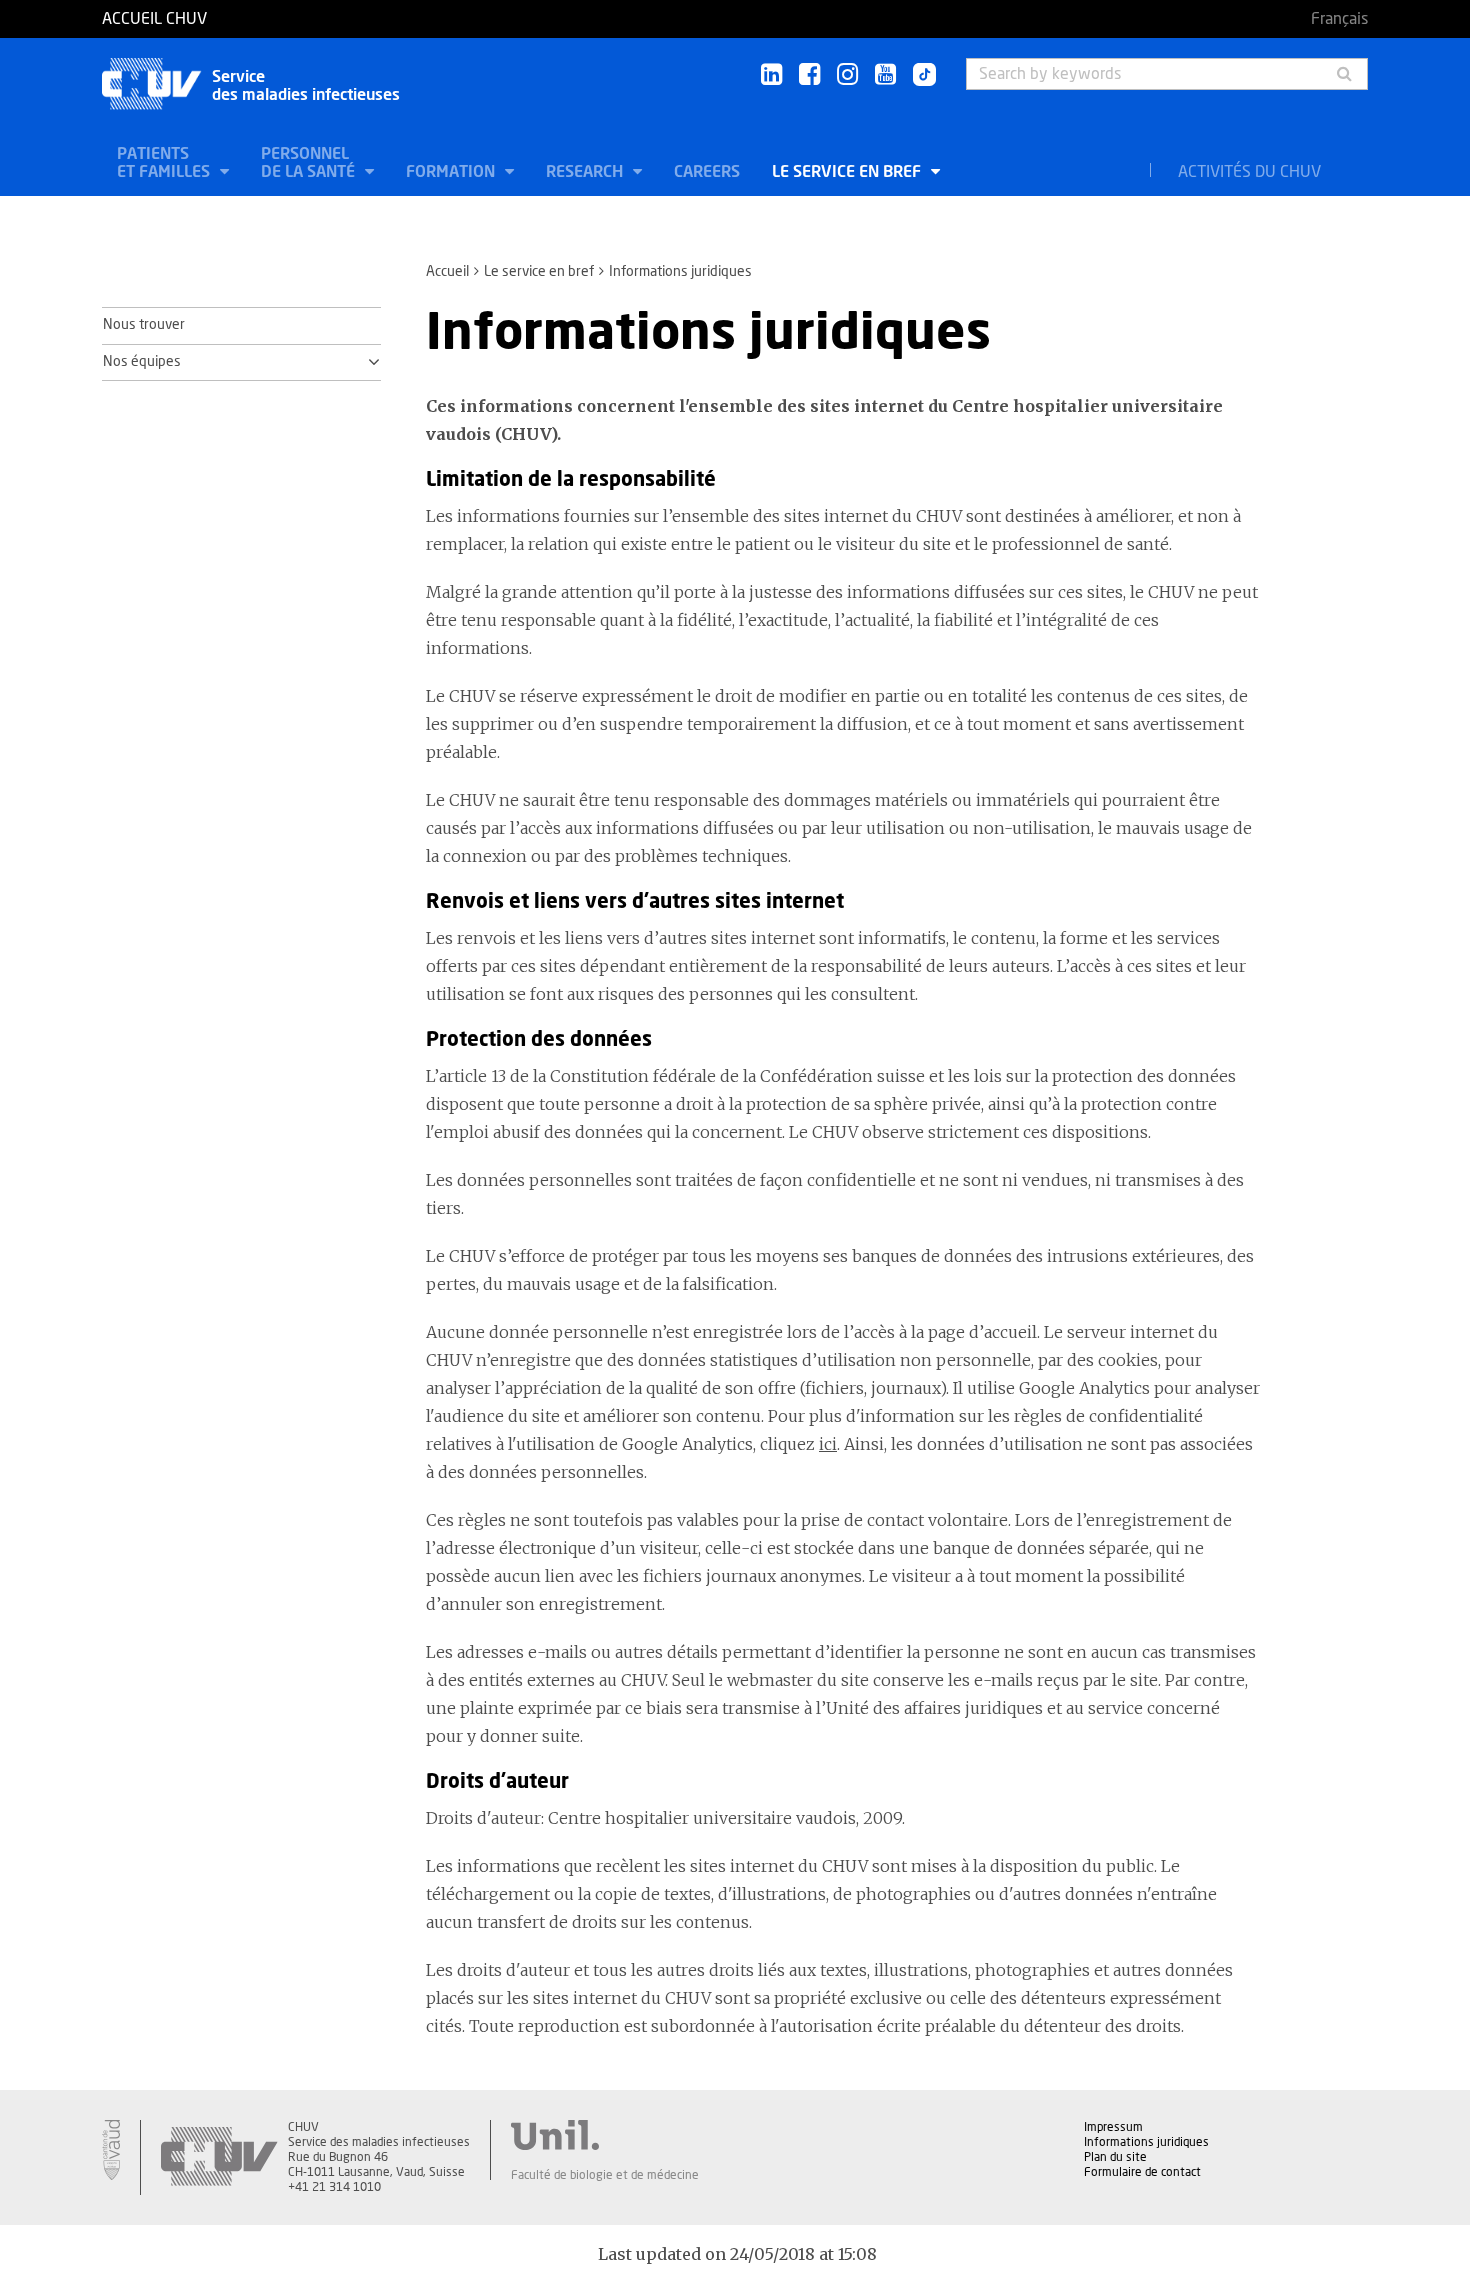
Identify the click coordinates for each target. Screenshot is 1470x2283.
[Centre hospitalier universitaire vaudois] (219, 2157)
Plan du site (1115, 2157)
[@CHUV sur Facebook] (809, 75)
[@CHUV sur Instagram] (847, 75)
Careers (707, 172)
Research (586, 172)
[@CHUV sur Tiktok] (918, 76)
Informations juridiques (1146, 2142)
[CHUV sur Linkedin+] (771, 75)
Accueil (447, 272)
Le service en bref (848, 172)
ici (828, 1444)
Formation (452, 172)
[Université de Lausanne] (605, 2135)
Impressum (1113, 2127)
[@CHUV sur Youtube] (885, 75)
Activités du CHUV (1249, 172)
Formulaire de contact (1142, 2172)
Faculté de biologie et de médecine (605, 2175)
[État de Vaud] (111, 2150)
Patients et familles (165, 163)
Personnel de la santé (310, 163)
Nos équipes (142, 362)
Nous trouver (144, 325)
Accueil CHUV (154, 19)
